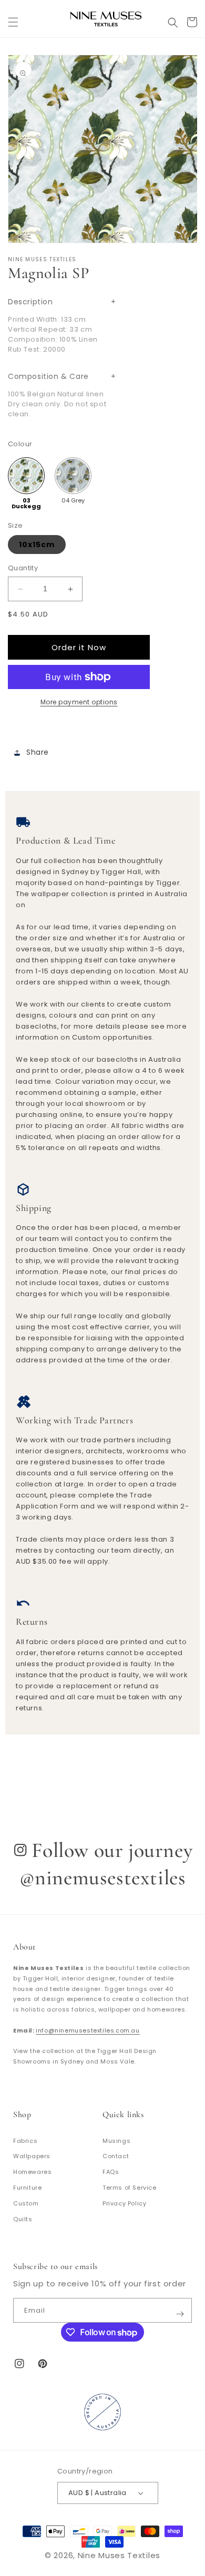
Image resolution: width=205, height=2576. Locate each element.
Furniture (27, 2188)
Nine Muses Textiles (119, 2555)
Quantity (23, 568)
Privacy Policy (124, 2203)
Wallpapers (32, 2156)
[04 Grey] (73, 476)
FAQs (111, 2172)
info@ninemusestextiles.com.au (88, 2030)
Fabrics (25, 2141)
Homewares (32, 2172)
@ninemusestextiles (103, 1877)
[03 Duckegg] (26, 476)
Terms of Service (130, 2188)
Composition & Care (48, 376)
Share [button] (38, 752)
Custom (26, 2203)
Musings (116, 2141)
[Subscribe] (180, 2310)
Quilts (23, 2219)
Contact (116, 2156)
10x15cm (37, 545)
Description (30, 302)
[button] (13, 18)
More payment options (79, 702)
